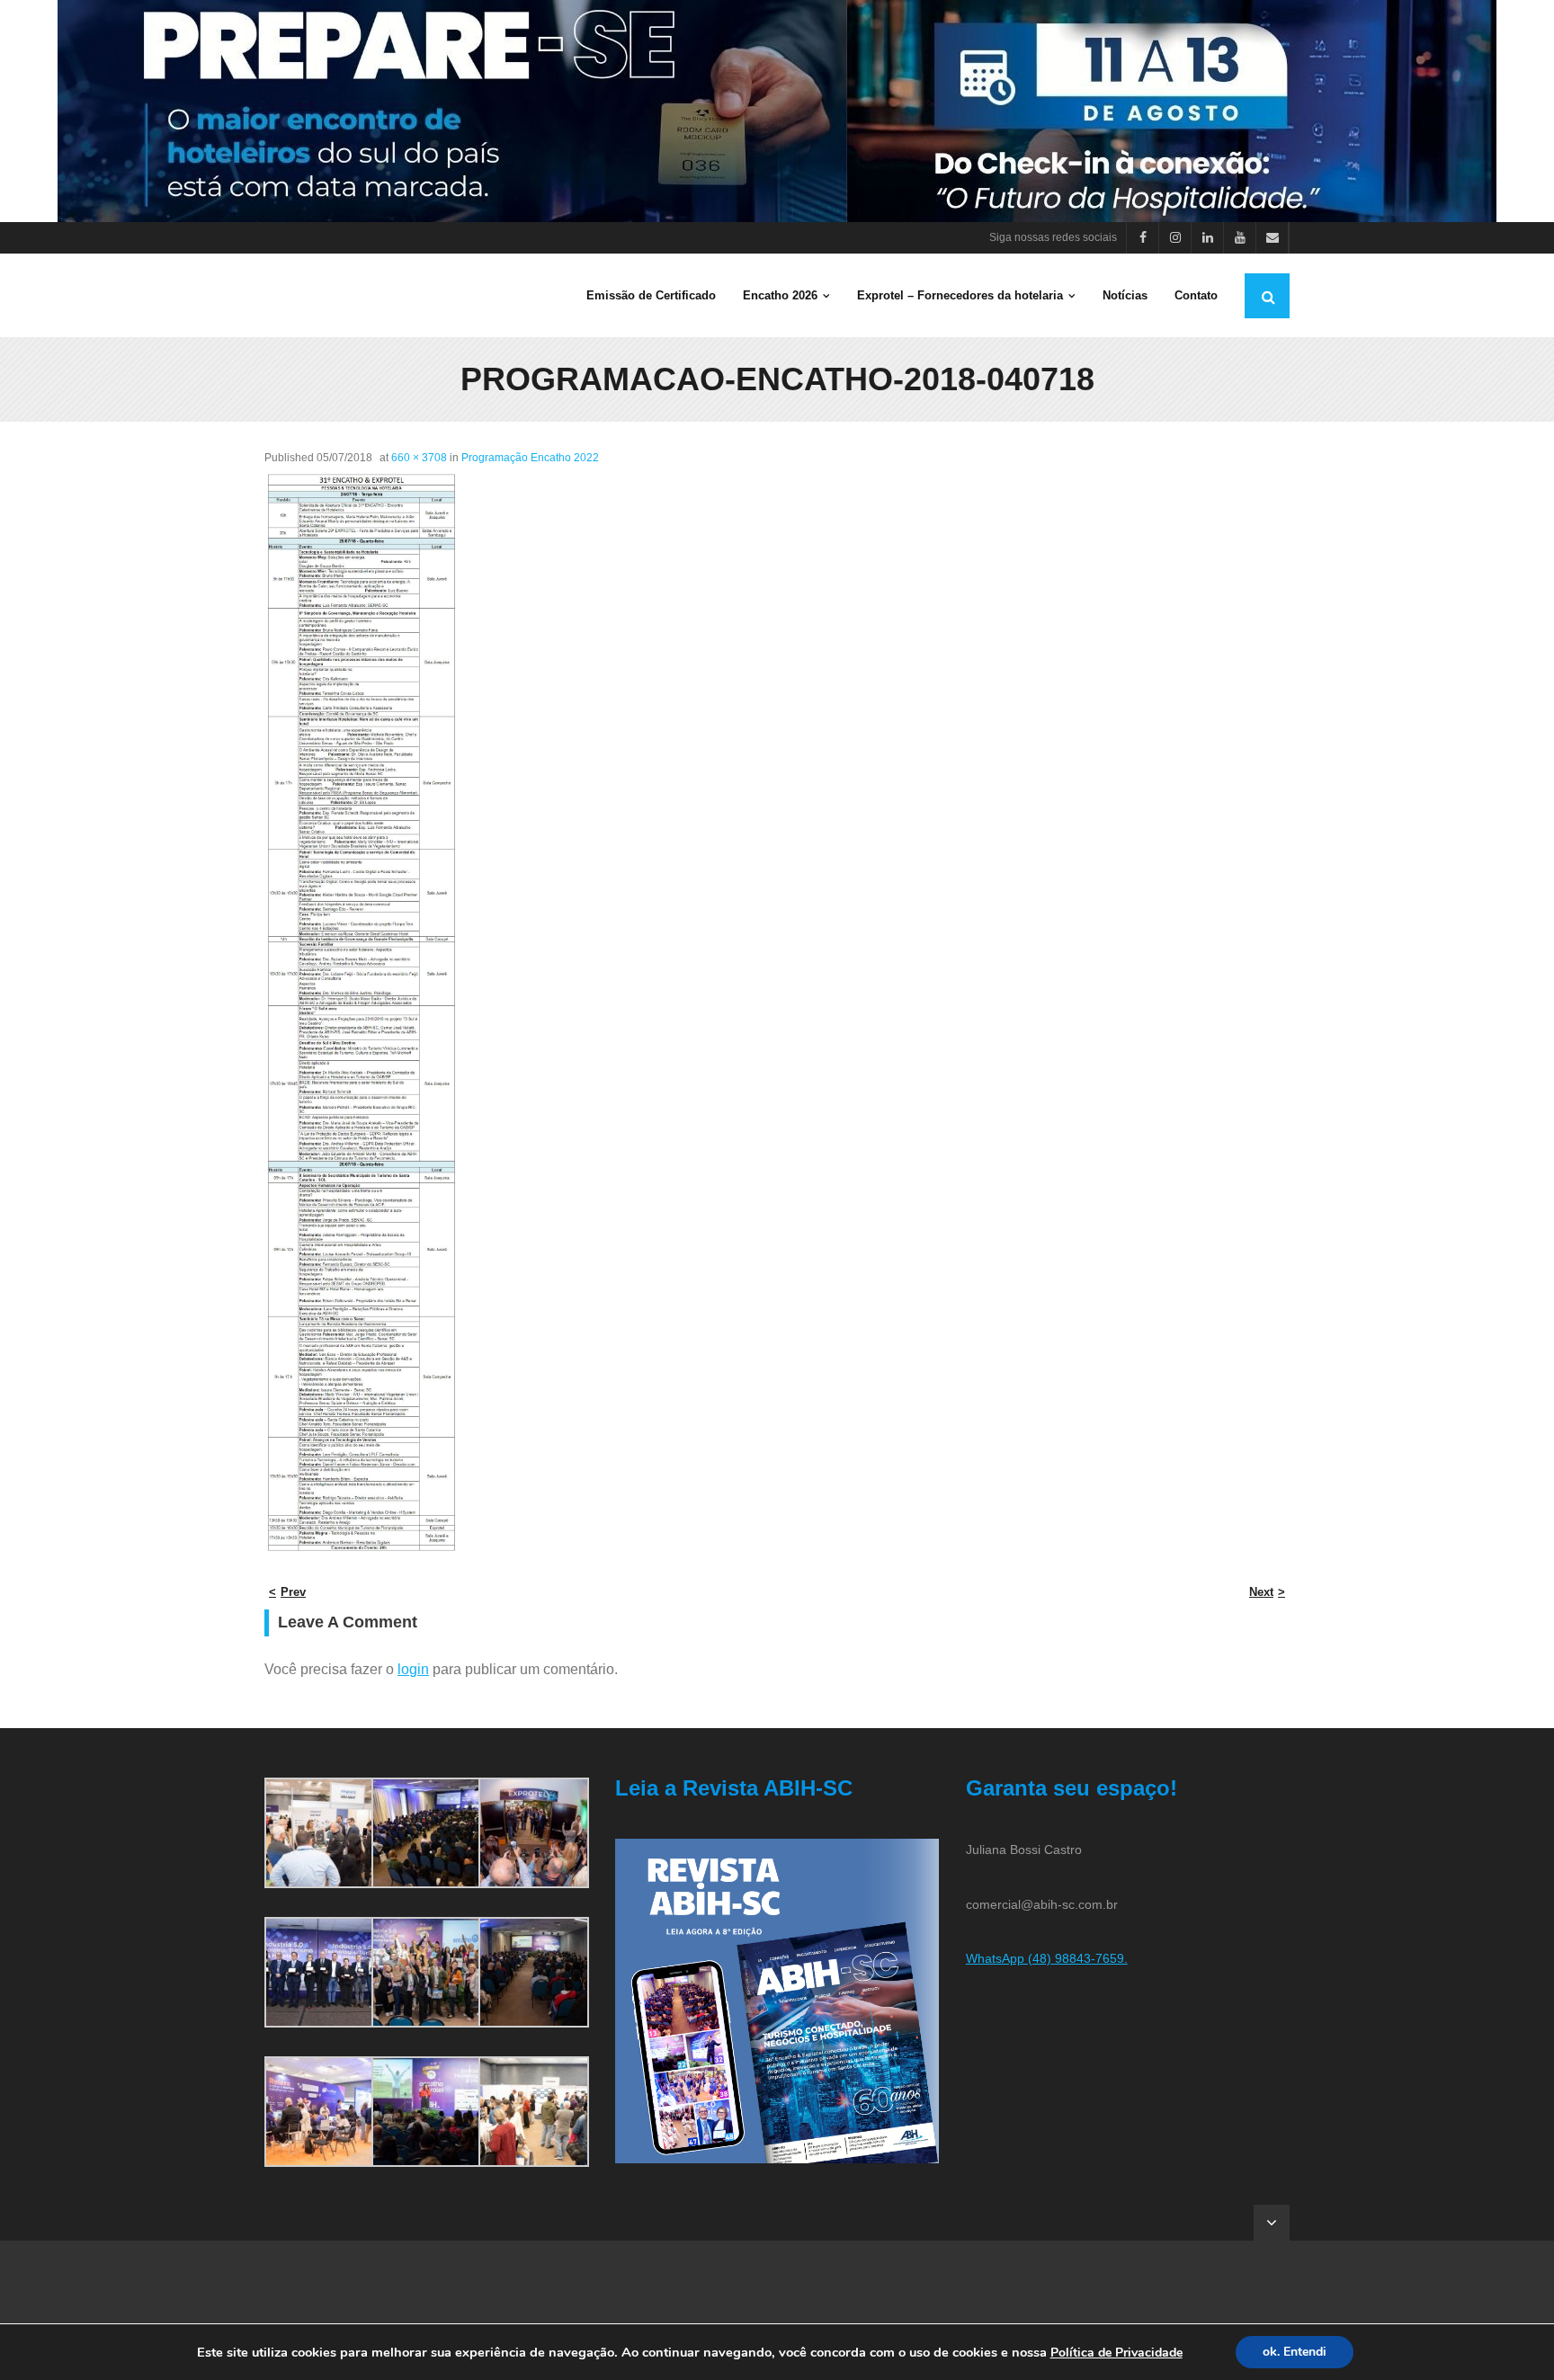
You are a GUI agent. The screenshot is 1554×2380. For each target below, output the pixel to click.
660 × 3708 (419, 458)
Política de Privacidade (1116, 2353)
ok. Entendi (1295, 2352)
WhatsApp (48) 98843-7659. (1047, 1958)
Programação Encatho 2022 (530, 458)
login (413, 1669)
